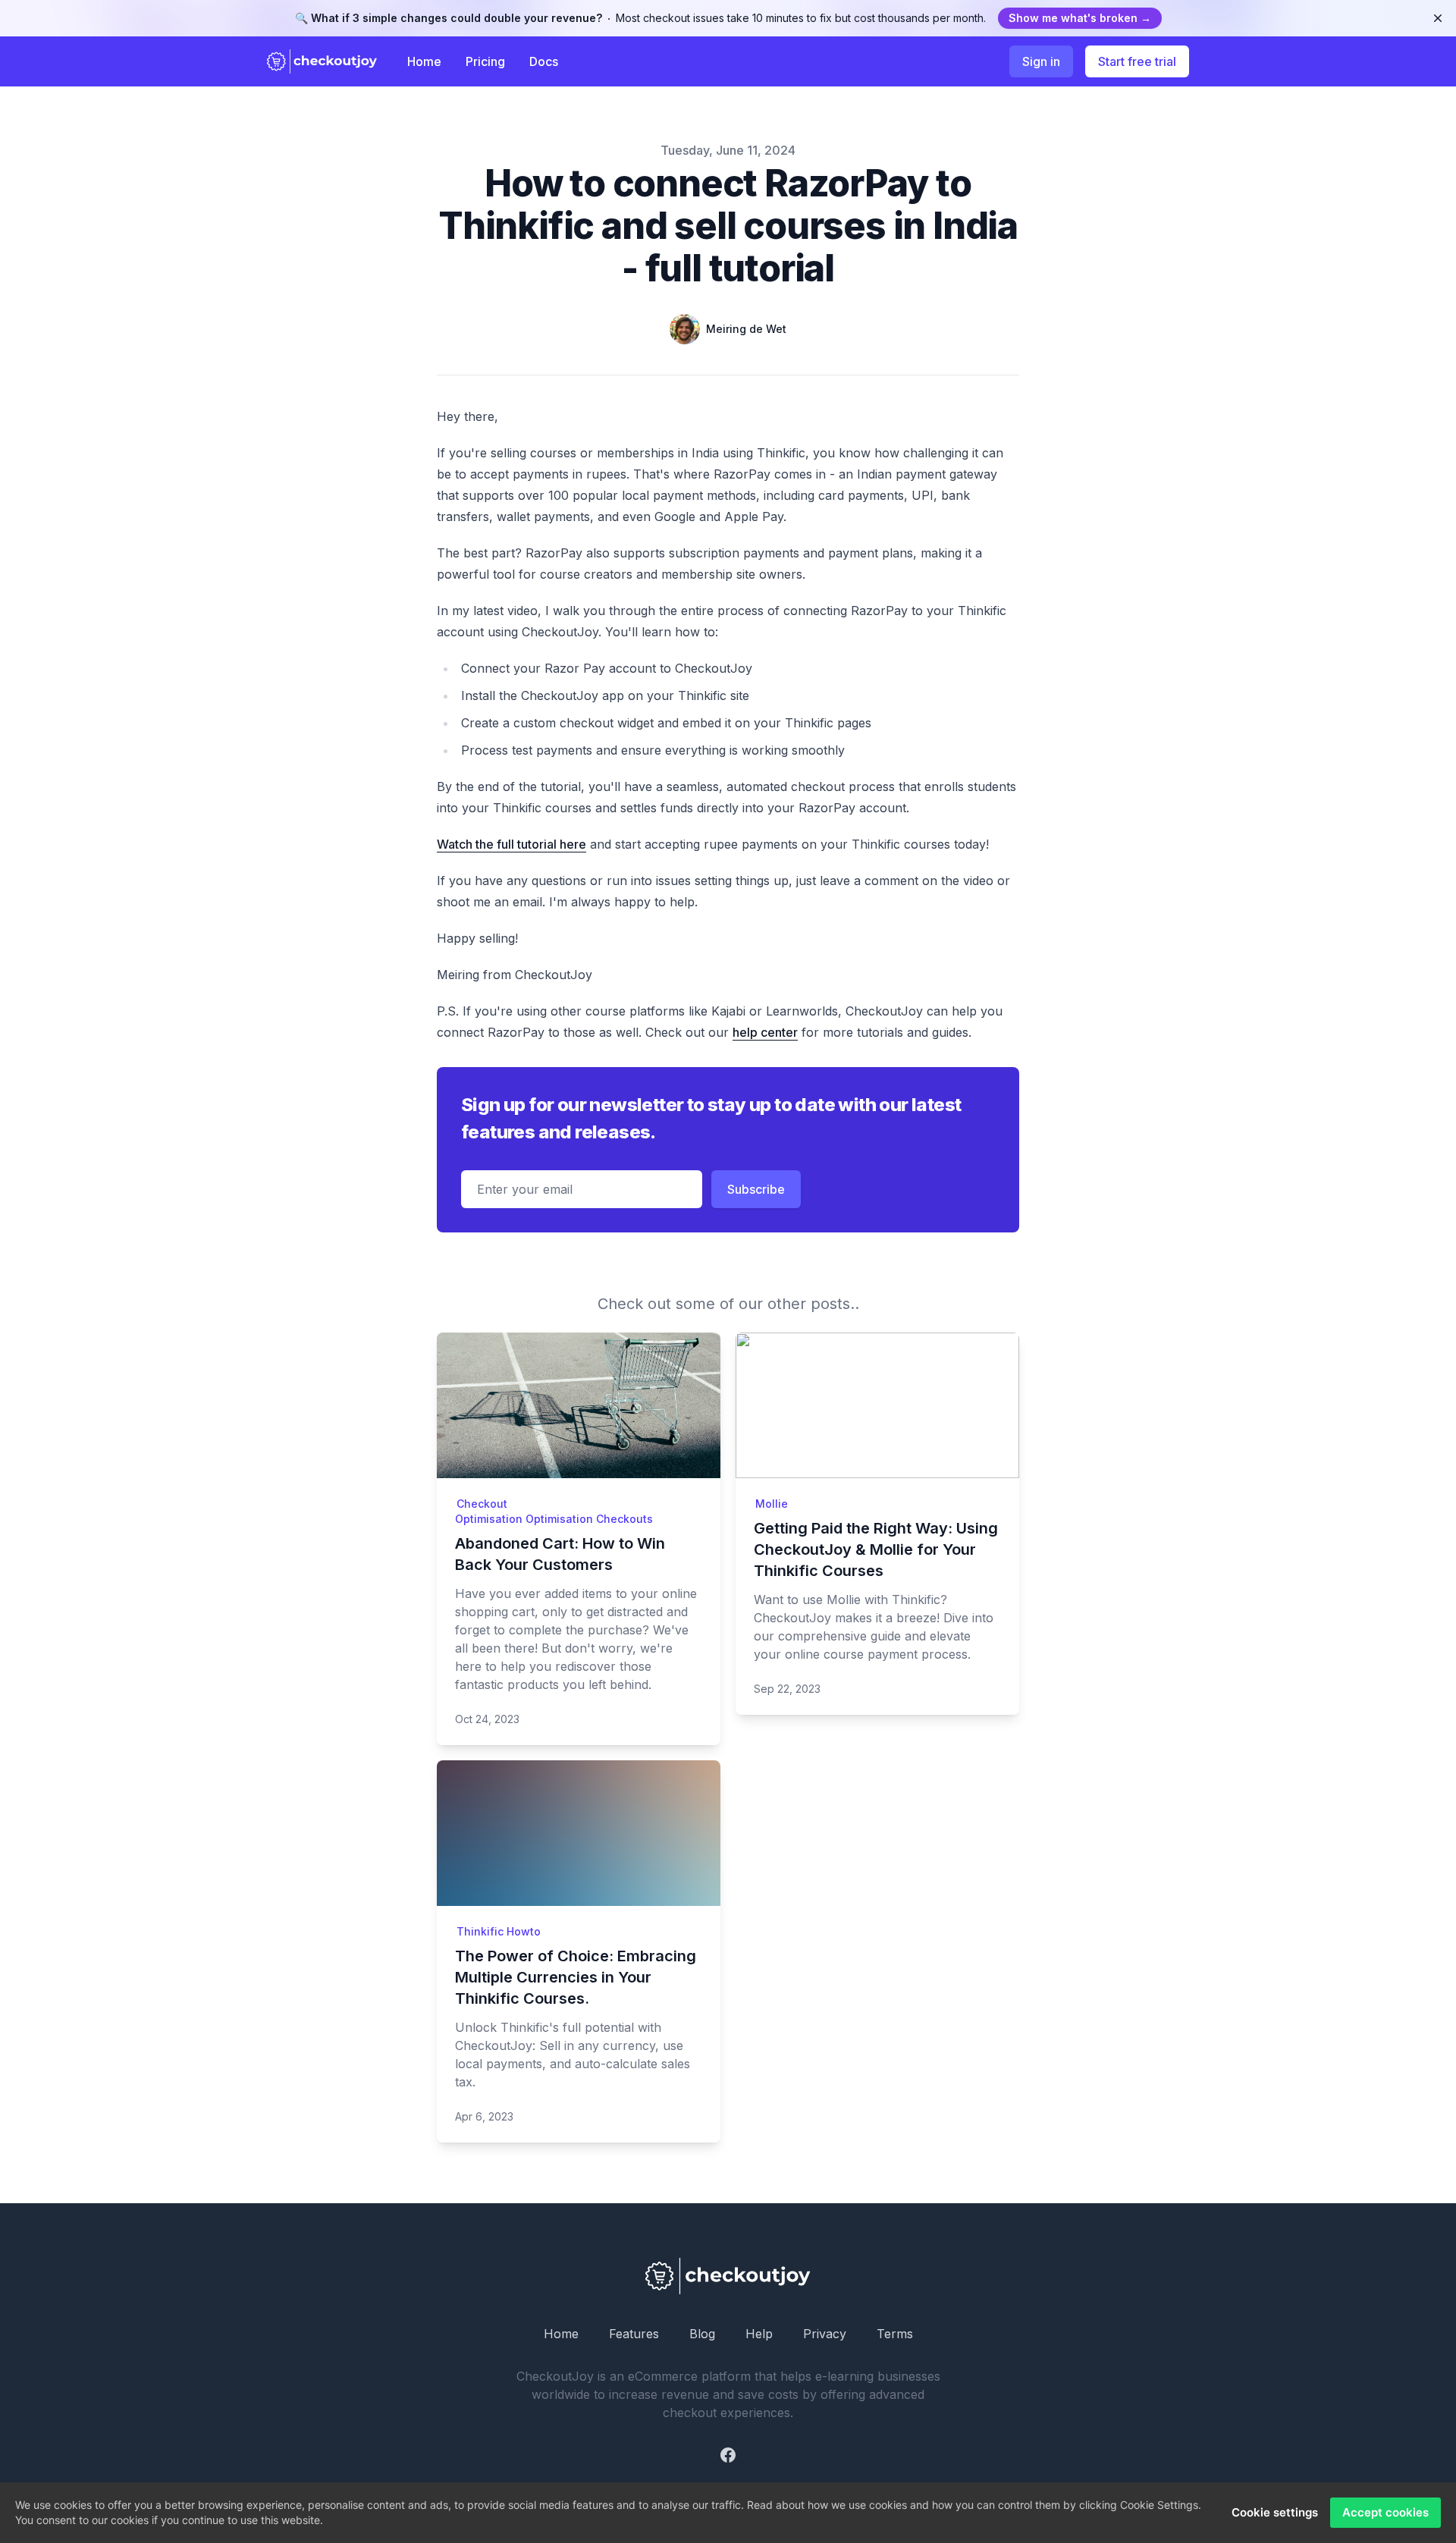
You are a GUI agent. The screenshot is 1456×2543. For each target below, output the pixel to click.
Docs (544, 61)
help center (765, 1032)
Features (634, 2334)
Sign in (1041, 61)
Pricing (485, 61)
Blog (702, 2334)
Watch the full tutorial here (511, 844)
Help (759, 2334)
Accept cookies (1385, 2512)
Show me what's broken (1080, 18)
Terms (895, 2334)
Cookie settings (1275, 2512)
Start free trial (1137, 61)
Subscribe (756, 1189)
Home (424, 61)
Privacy (825, 2334)
